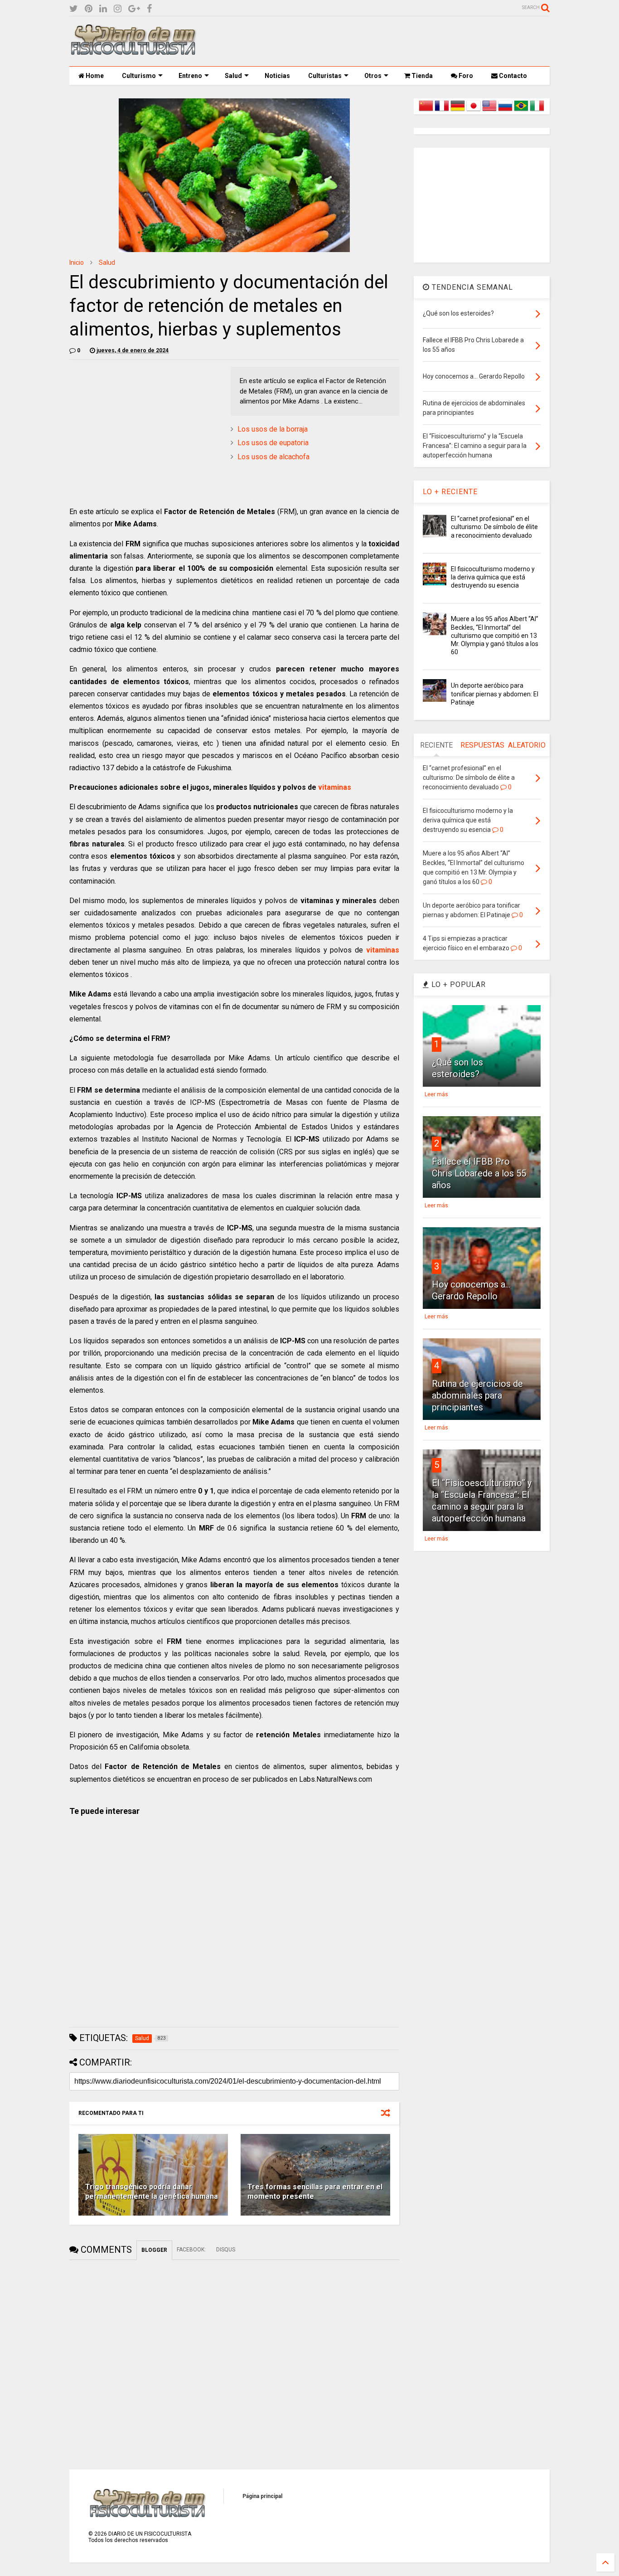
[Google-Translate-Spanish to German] (458, 111)
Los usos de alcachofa (273, 457)
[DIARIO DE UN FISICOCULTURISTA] (133, 52)
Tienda (421, 76)
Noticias (277, 76)
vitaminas (335, 787)
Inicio (77, 262)
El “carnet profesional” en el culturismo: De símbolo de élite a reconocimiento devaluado (494, 527)
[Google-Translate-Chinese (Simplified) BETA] (426, 111)
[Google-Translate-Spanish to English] (489, 111)
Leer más (436, 1094)
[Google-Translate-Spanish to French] (442, 111)
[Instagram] (118, 9)
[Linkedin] (103, 9)
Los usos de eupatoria (273, 443)
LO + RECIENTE (450, 492)
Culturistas (325, 76)
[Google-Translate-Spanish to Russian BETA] (505, 111)
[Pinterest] (89, 9)
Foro (465, 76)
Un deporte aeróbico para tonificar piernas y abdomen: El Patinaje (495, 694)
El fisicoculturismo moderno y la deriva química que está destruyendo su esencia (493, 577)
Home (94, 76)
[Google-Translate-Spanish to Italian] (537, 111)
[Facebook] (149, 9)
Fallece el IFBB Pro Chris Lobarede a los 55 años (479, 1173)
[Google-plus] (134, 9)
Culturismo (139, 76)
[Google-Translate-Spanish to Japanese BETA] (474, 111)
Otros (373, 76)
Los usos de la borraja (273, 429)
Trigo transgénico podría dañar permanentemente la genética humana (152, 2192)
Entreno (190, 76)
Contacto (512, 76)
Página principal (262, 2496)
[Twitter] (74, 9)
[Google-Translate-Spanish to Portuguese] (521, 111)
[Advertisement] (385, 41)
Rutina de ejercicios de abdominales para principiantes (477, 1395)
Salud (233, 76)
